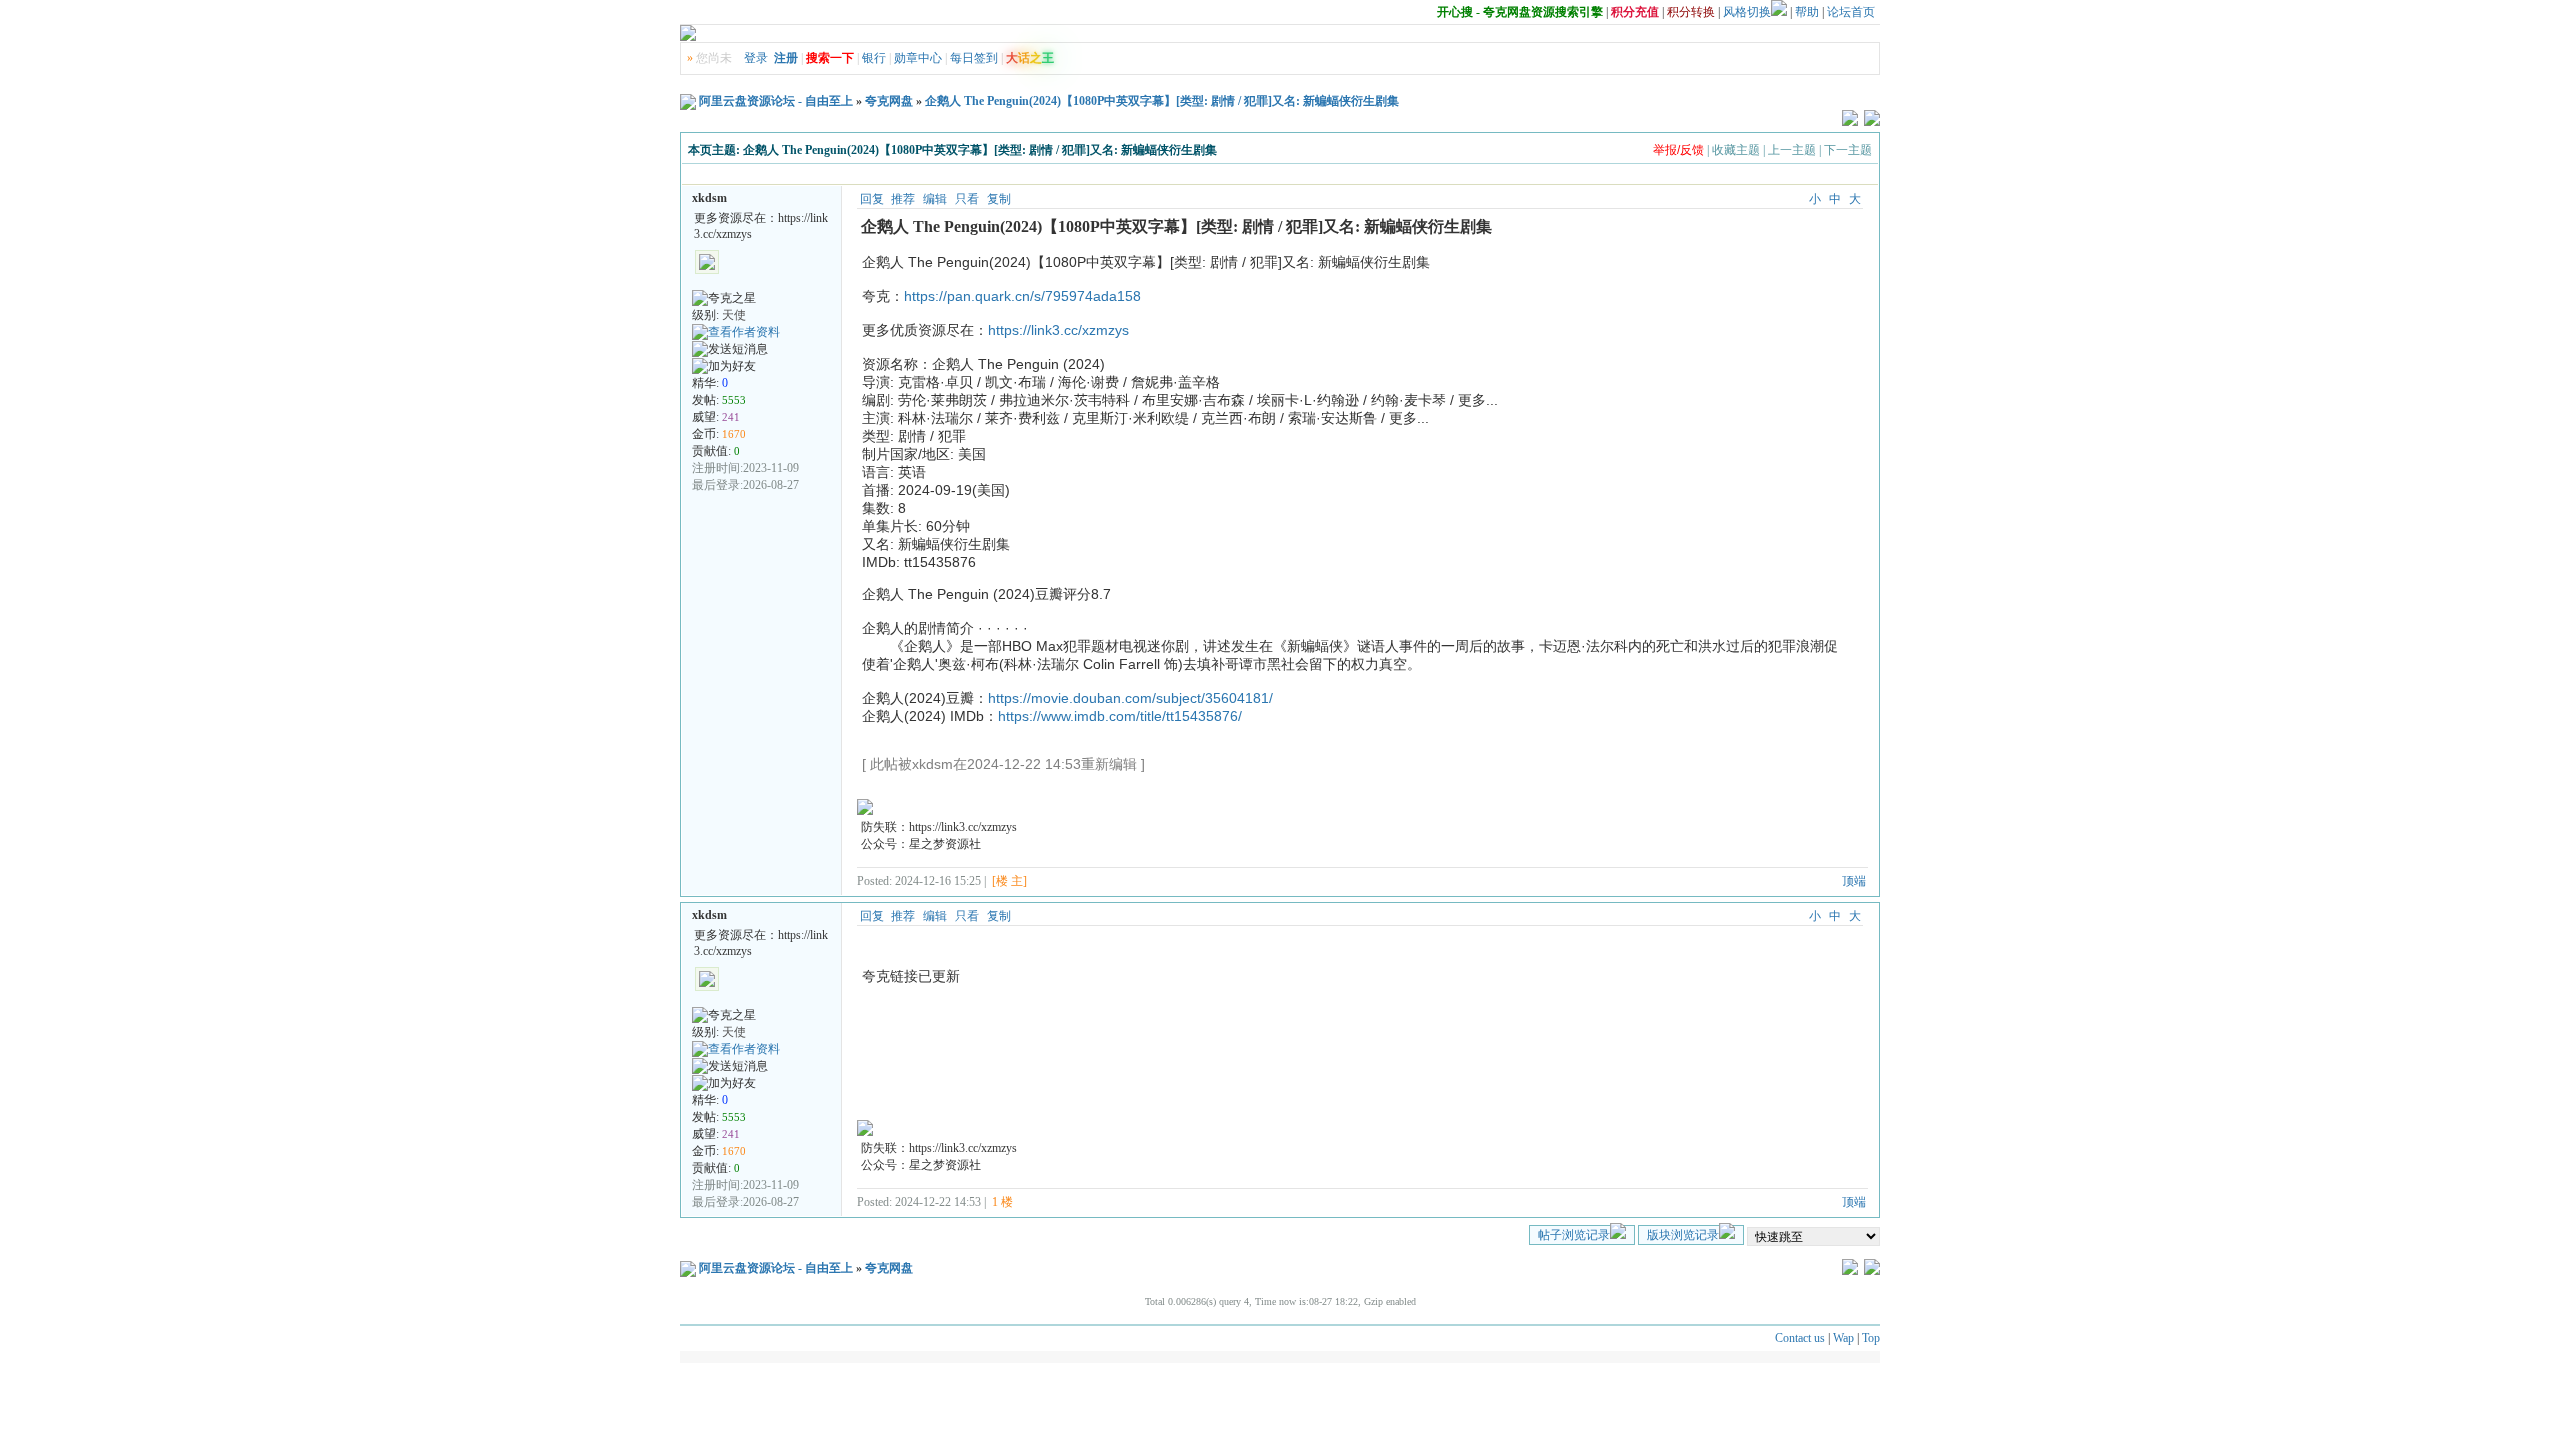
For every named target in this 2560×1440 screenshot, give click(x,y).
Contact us (1800, 1338)
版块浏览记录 (1683, 1235)
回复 (872, 199)
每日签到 (974, 58)
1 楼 (1002, 1202)
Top (1871, 1338)
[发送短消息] (730, 349)
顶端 (1854, 881)
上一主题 (1792, 150)
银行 (874, 58)
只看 (967, 199)
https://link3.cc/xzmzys (1058, 330)
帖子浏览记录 (1574, 1235)
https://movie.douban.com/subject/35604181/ (1130, 698)
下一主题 (1848, 150)
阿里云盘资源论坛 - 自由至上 (776, 101)
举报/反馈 (1678, 150)
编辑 (935, 199)
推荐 (903, 199)
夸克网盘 (889, 101)
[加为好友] (724, 366)
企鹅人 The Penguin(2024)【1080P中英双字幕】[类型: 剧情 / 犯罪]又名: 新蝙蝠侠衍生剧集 (1162, 101)
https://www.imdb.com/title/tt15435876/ (1120, 716)
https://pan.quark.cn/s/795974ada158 (1022, 296)
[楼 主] (1009, 881)
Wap (1843, 1338)
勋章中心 (918, 58)
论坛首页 (1851, 12)
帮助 (1807, 12)
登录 (756, 58)
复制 (999, 199)
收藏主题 (1736, 150)
